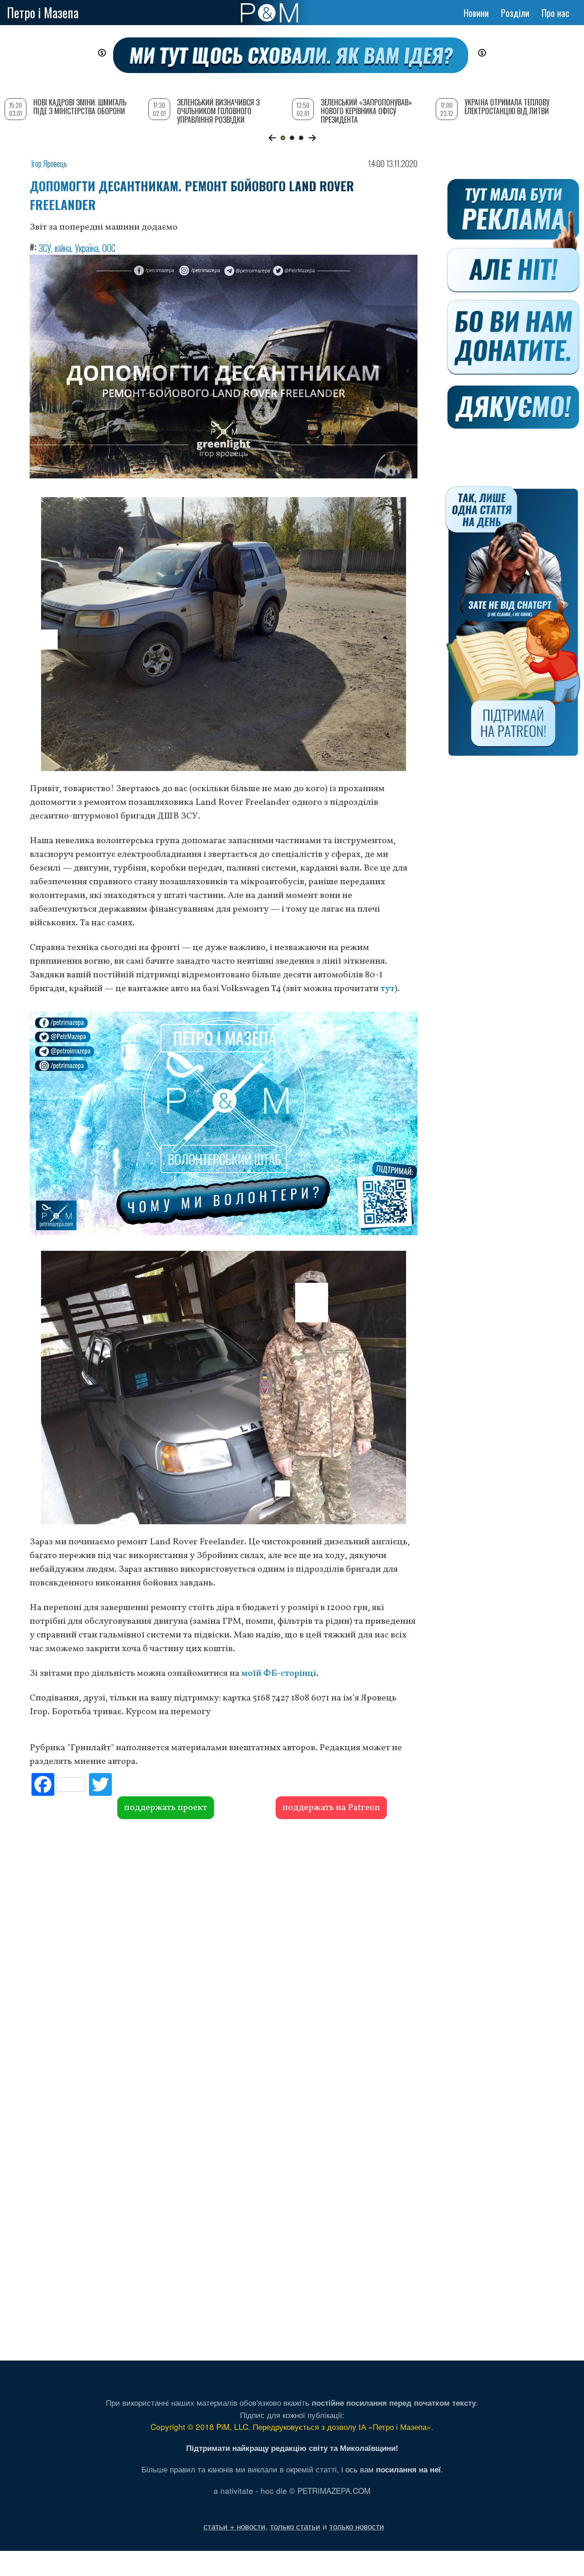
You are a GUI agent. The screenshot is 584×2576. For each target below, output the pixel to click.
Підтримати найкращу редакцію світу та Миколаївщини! (292, 2448)
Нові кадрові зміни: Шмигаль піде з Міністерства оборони (80, 107)
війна (63, 248)
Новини (476, 13)
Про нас (555, 13)
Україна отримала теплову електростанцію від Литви (507, 107)
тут (388, 989)
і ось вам (391, 2469)
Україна (87, 248)
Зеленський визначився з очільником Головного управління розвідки (218, 111)
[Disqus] (224, 1958)
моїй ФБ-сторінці (279, 1674)
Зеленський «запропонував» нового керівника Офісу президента (366, 111)
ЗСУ (45, 248)
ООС (109, 248)
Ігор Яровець (49, 163)
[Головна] (269, 13)
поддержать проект (166, 1808)
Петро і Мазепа (43, 13)
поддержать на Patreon (331, 1808)
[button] (272, 138)
